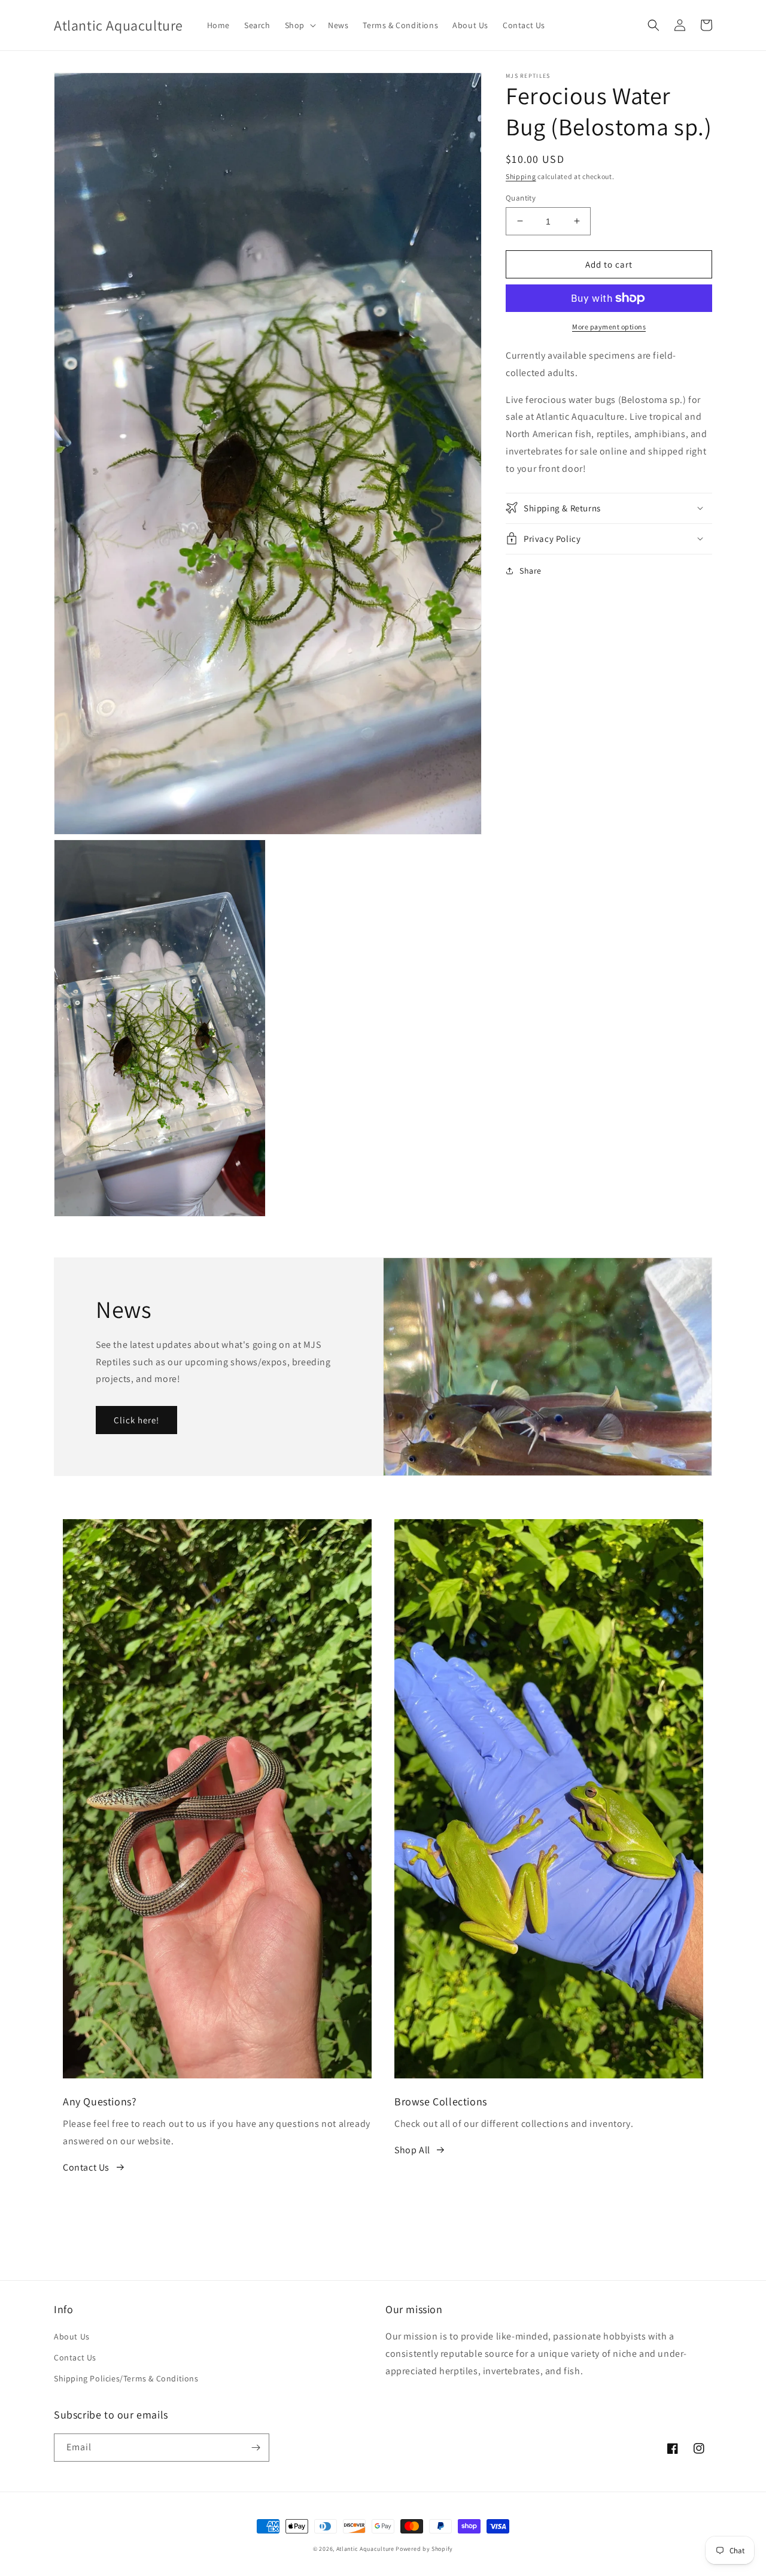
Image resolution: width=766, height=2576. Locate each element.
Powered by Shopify (424, 2549)
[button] (299, 25)
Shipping (521, 176)
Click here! (136, 1420)
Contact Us (86, 2167)
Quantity (521, 197)
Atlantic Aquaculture (365, 2549)
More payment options (609, 327)
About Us (72, 2336)
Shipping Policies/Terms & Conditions (126, 2378)
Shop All (412, 2150)
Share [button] (531, 570)
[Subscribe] (256, 2448)
